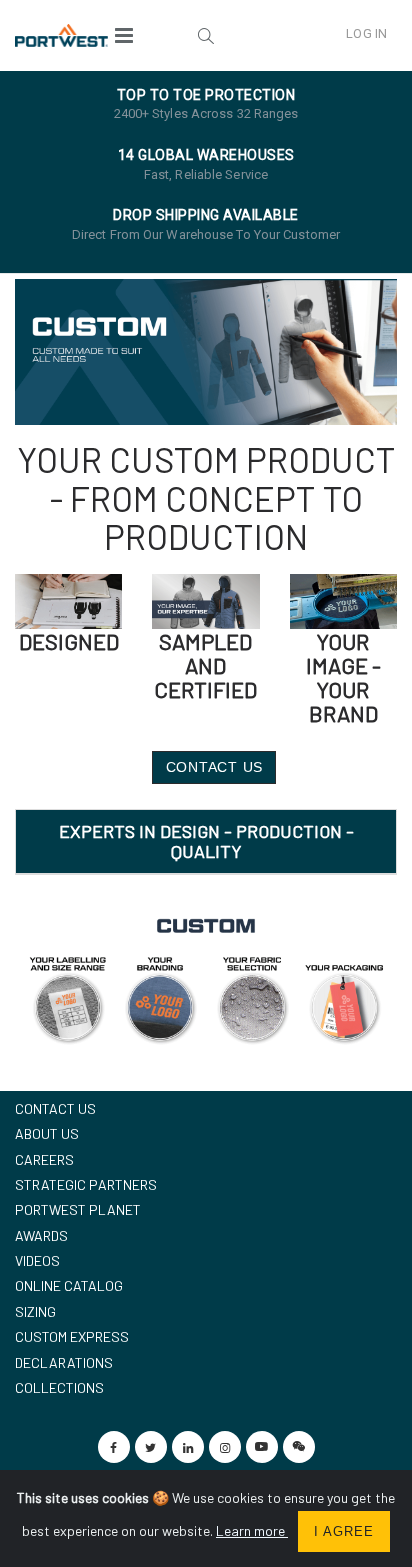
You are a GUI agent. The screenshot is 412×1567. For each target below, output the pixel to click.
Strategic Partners (86, 1184)
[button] (205, 35)
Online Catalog (69, 1285)
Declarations (64, 1362)
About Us (47, 1133)
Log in (366, 33)
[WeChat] (299, 1447)
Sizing (35, 1311)
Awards (41, 1235)
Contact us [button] (215, 767)
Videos (37, 1260)
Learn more (252, 1530)
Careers (44, 1159)
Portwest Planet (78, 1209)
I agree (344, 1531)
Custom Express (72, 1336)
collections (59, 1387)
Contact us (55, 1108)
